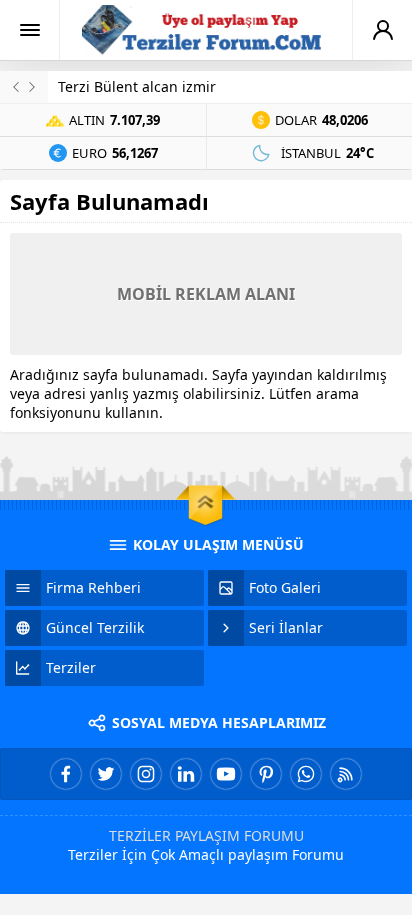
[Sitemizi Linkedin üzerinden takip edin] (186, 774)
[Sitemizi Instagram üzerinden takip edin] (146, 774)
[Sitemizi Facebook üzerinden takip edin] (66, 774)
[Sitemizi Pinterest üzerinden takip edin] (266, 774)
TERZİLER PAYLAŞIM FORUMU (206, 835)
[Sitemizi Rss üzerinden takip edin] (346, 774)
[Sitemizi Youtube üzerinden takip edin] (226, 774)
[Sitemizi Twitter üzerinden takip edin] (106, 774)
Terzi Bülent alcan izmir (137, 86)
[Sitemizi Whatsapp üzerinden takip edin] (306, 774)
